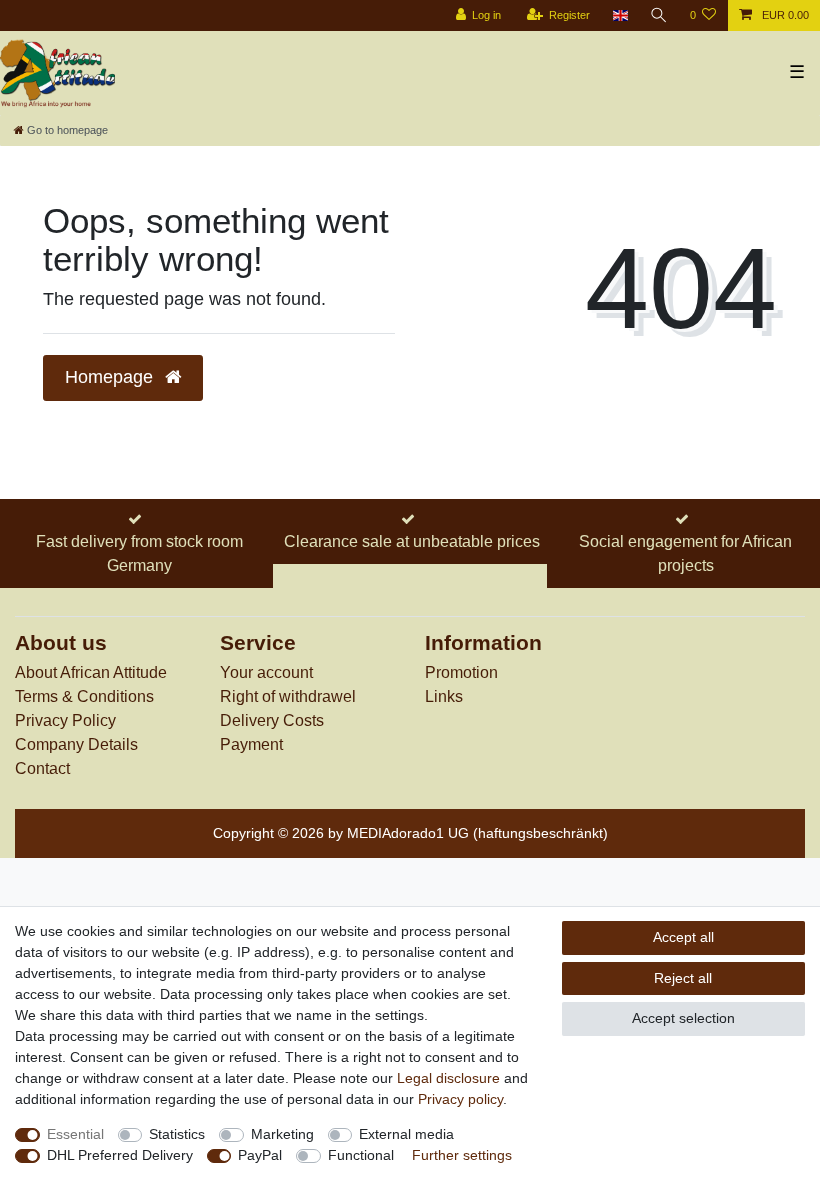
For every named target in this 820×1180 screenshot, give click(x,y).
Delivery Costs (272, 720)
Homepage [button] (111, 377)
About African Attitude (91, 672)
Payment (251, 744)
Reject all (683, 978)
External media (406, 1134)
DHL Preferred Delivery (120, 1155)
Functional (361, 1155)
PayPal (260, 1155)
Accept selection (683, 1018)
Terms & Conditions (84, 696)
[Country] (619, 15)
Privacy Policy (65, 720)
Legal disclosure (448, 1078)
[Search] (659, 15)
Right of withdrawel (288, 696)
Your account (266, 672)
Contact (42, 768)
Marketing (282, 1134)
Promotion (461, 672)
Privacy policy (460, 1099)
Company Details (76, 744)
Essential (75, 1134)
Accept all (683, 937)
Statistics (177, 1134)
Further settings (462, 1155)
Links (444, 696)
